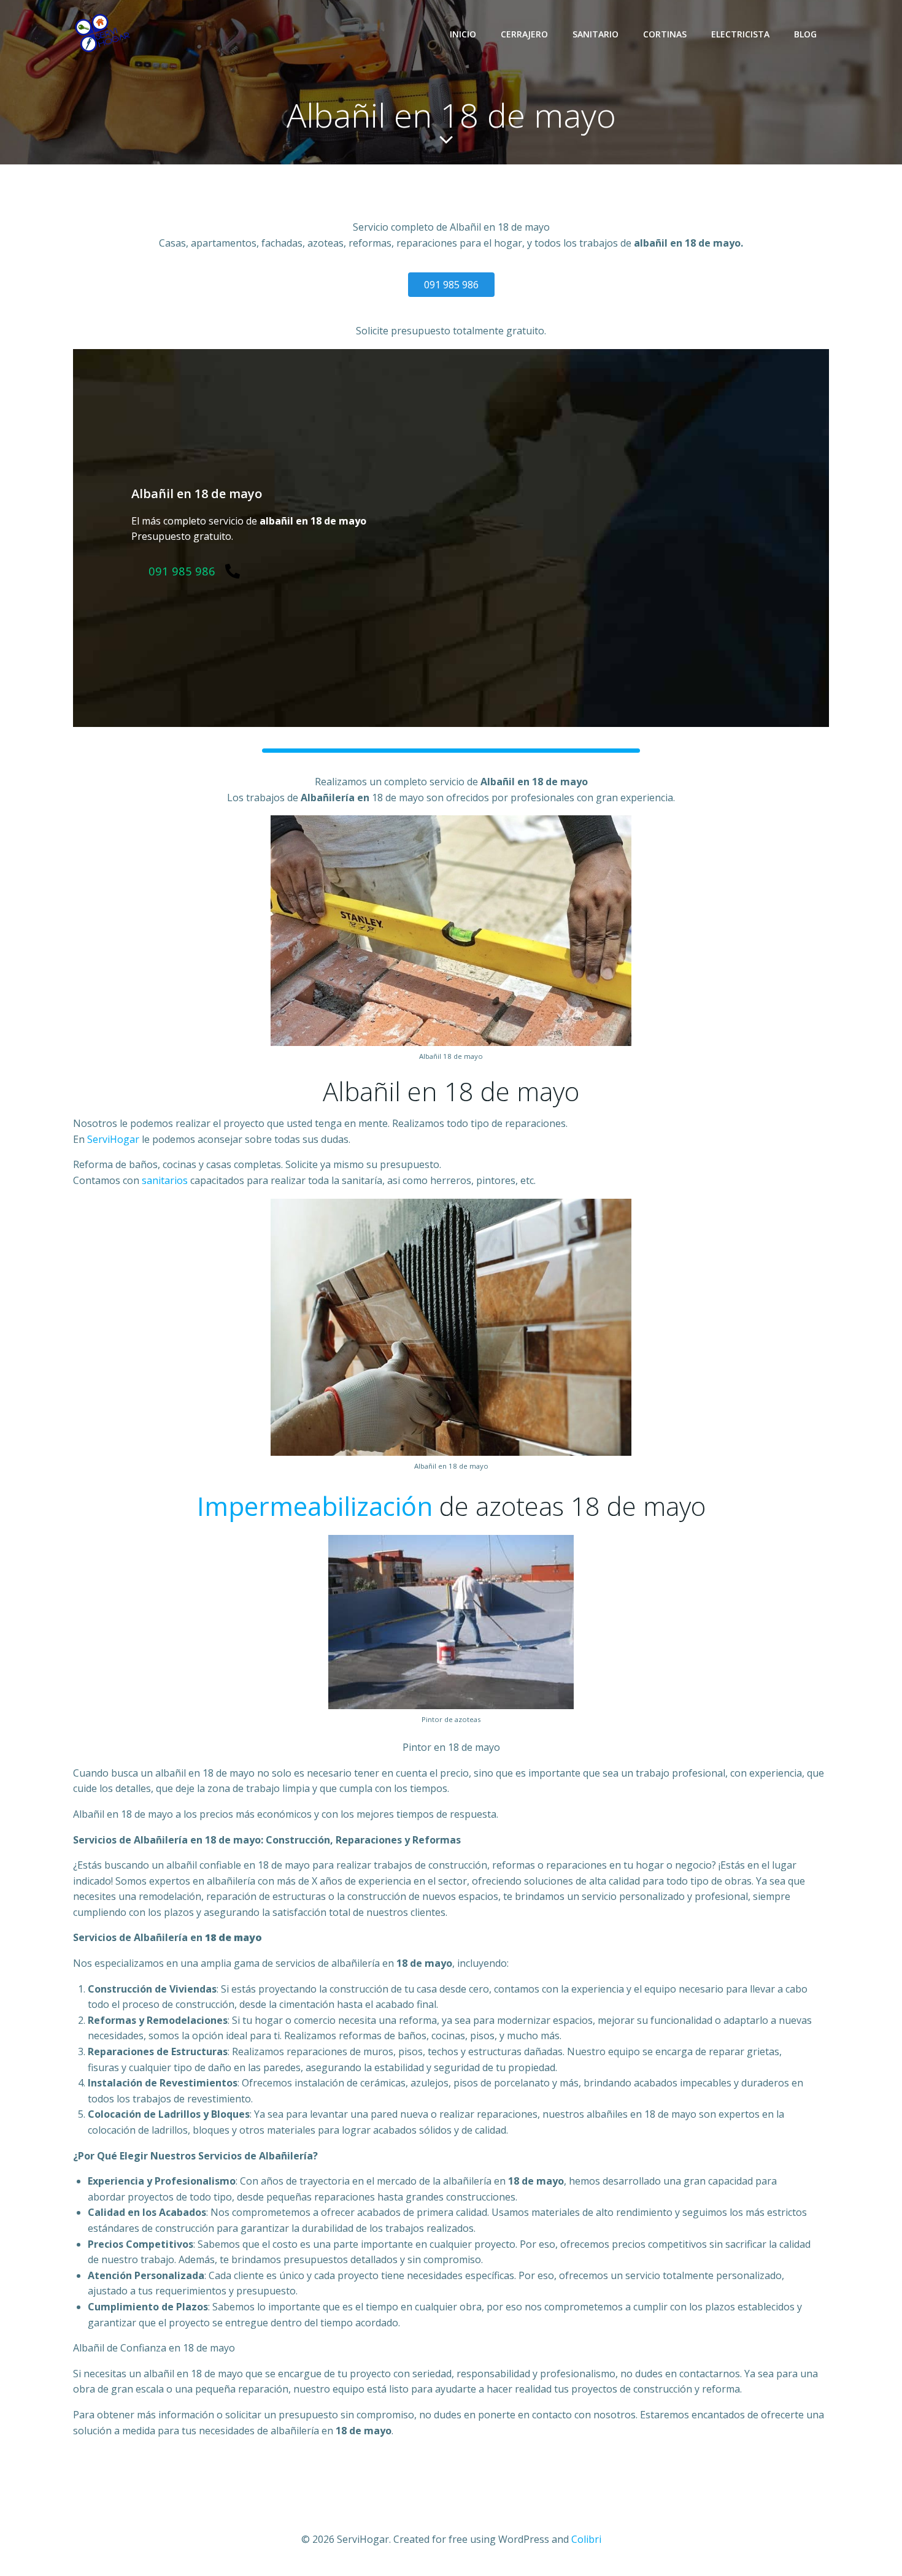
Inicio (463, 34)
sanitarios (165, 1180)
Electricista (740, 34)
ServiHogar (113, 1139)
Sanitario (596, 34)
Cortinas (665, 34)
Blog (805, 34)
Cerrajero (524, 34)
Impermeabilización (315, 1506)
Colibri (586, 2539)
